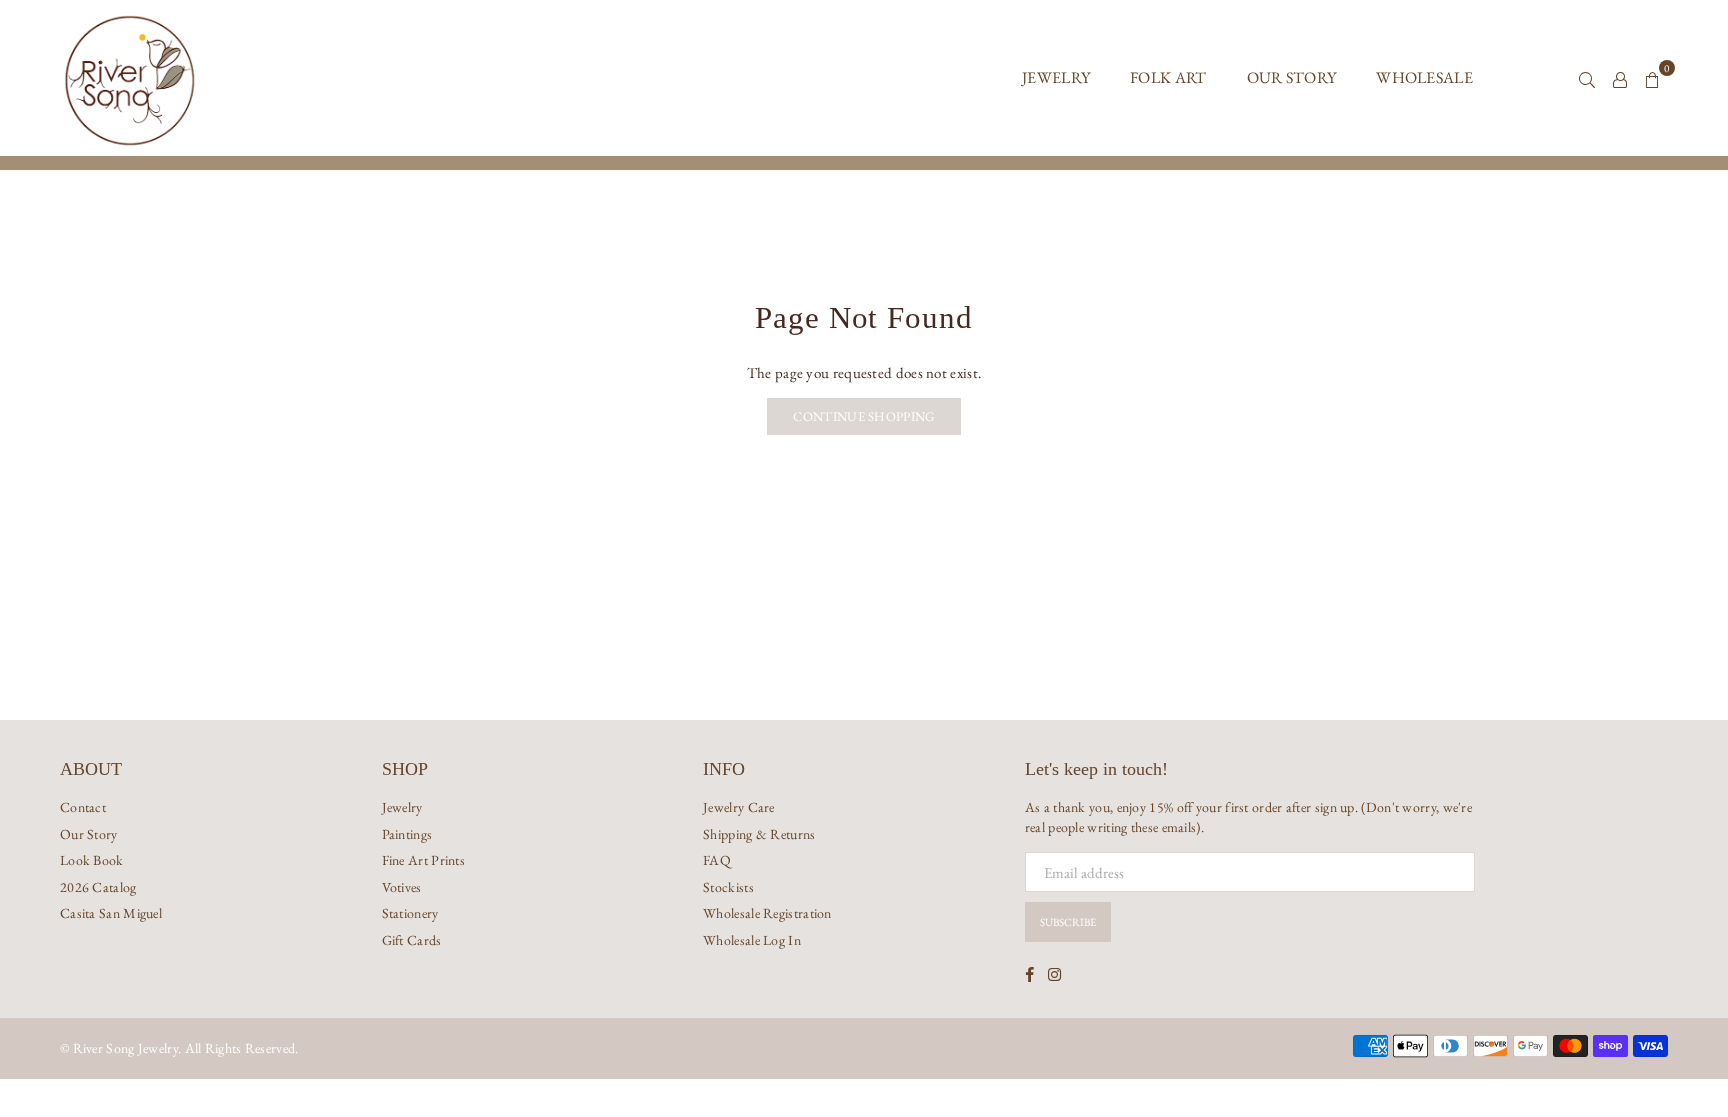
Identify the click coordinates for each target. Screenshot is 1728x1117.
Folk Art (1168, 77)
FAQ (717, 860)
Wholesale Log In (752, 940)
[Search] (1587, 78)
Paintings (407, 834)
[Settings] (1620, 78)
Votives (402, 887)
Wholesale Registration (767, 913)
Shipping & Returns (759, 834)
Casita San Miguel (111, 913)
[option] (864, 163)
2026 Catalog (98, 887)
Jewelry (1056, 77)
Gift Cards (412, 940)
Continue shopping (863, 416)
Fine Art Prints (424, 860)
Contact (83, 807)
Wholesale (1424, 77)
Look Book (92, 860)
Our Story (1292, 77)
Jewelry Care (739, 807)
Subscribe (1068, 922)
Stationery (410, 913)
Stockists (728, 887)
